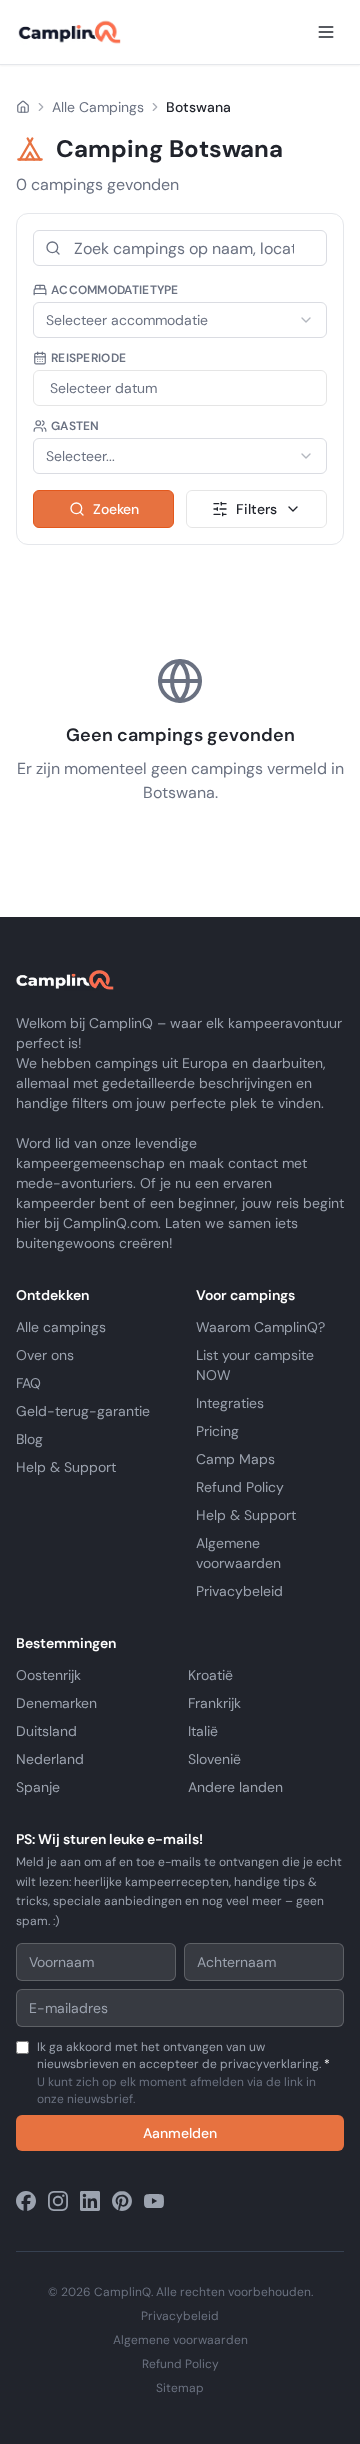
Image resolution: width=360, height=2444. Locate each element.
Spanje (38, 1787)
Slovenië (214, 1759)
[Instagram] (58, 2201)
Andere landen (235, 1787)
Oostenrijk (48, 1675)
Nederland (50, 1759)
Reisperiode (88, 358)
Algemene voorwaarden (180, 2340)
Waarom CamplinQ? (260, 1327)
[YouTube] (154, 2201)
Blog (29, 1439)
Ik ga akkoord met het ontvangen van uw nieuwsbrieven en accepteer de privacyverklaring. (183, 2073)
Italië (203, 1731)
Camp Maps (235, 1459)
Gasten (75, 426)
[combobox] (180, 320)
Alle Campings (98, 107)
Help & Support (66, 1467)
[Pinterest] (122, 2201)
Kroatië (210, 1675)
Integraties (230, 1403)
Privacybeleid (239, 1591)
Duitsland (46, 1731)
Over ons (45, 1355)
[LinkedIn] (90, 2201)
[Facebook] (26, 2201)
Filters (256, 509)
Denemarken (56, 1703)
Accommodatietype (115, 290)
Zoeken (116, 509)
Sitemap (180, 2388)
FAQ (28, 1383)
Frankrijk (214, 1703)
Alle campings (61, 1327)
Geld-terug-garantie (83, 1411)
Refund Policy (240, 1487)
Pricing (217, 1431)
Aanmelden (180, 2133)
